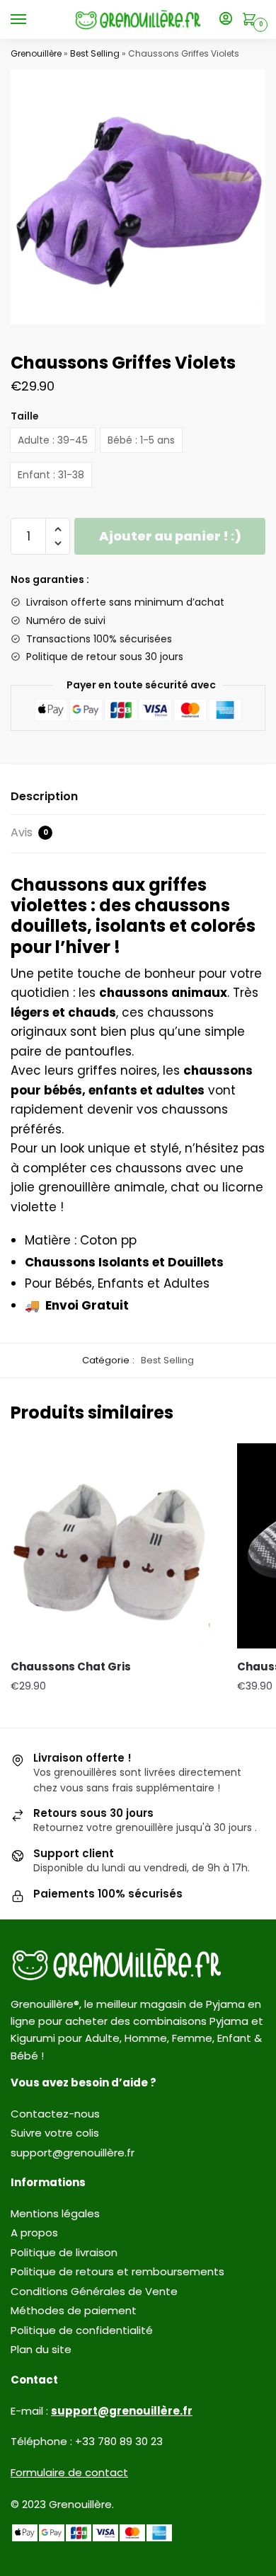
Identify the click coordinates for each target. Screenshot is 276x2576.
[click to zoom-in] (138, 197)
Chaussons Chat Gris (71, 1667)
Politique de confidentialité (82, 2330)
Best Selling (95, 53)
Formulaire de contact (69, 2472)
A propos (34, 2233)
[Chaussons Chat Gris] (113, 1546)
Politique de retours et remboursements (117, 2271)
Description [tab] (44, 796)
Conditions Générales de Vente (94, 2291)
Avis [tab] (29, 832)
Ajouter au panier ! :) (170, 536)
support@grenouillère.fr (73, 2153)
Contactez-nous (55, 2114)
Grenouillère (36, 53)
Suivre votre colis (55, 2133)
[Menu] (32, 20)
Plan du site (41, 2349)
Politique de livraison (64, 2252)
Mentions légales (55, 2213)
